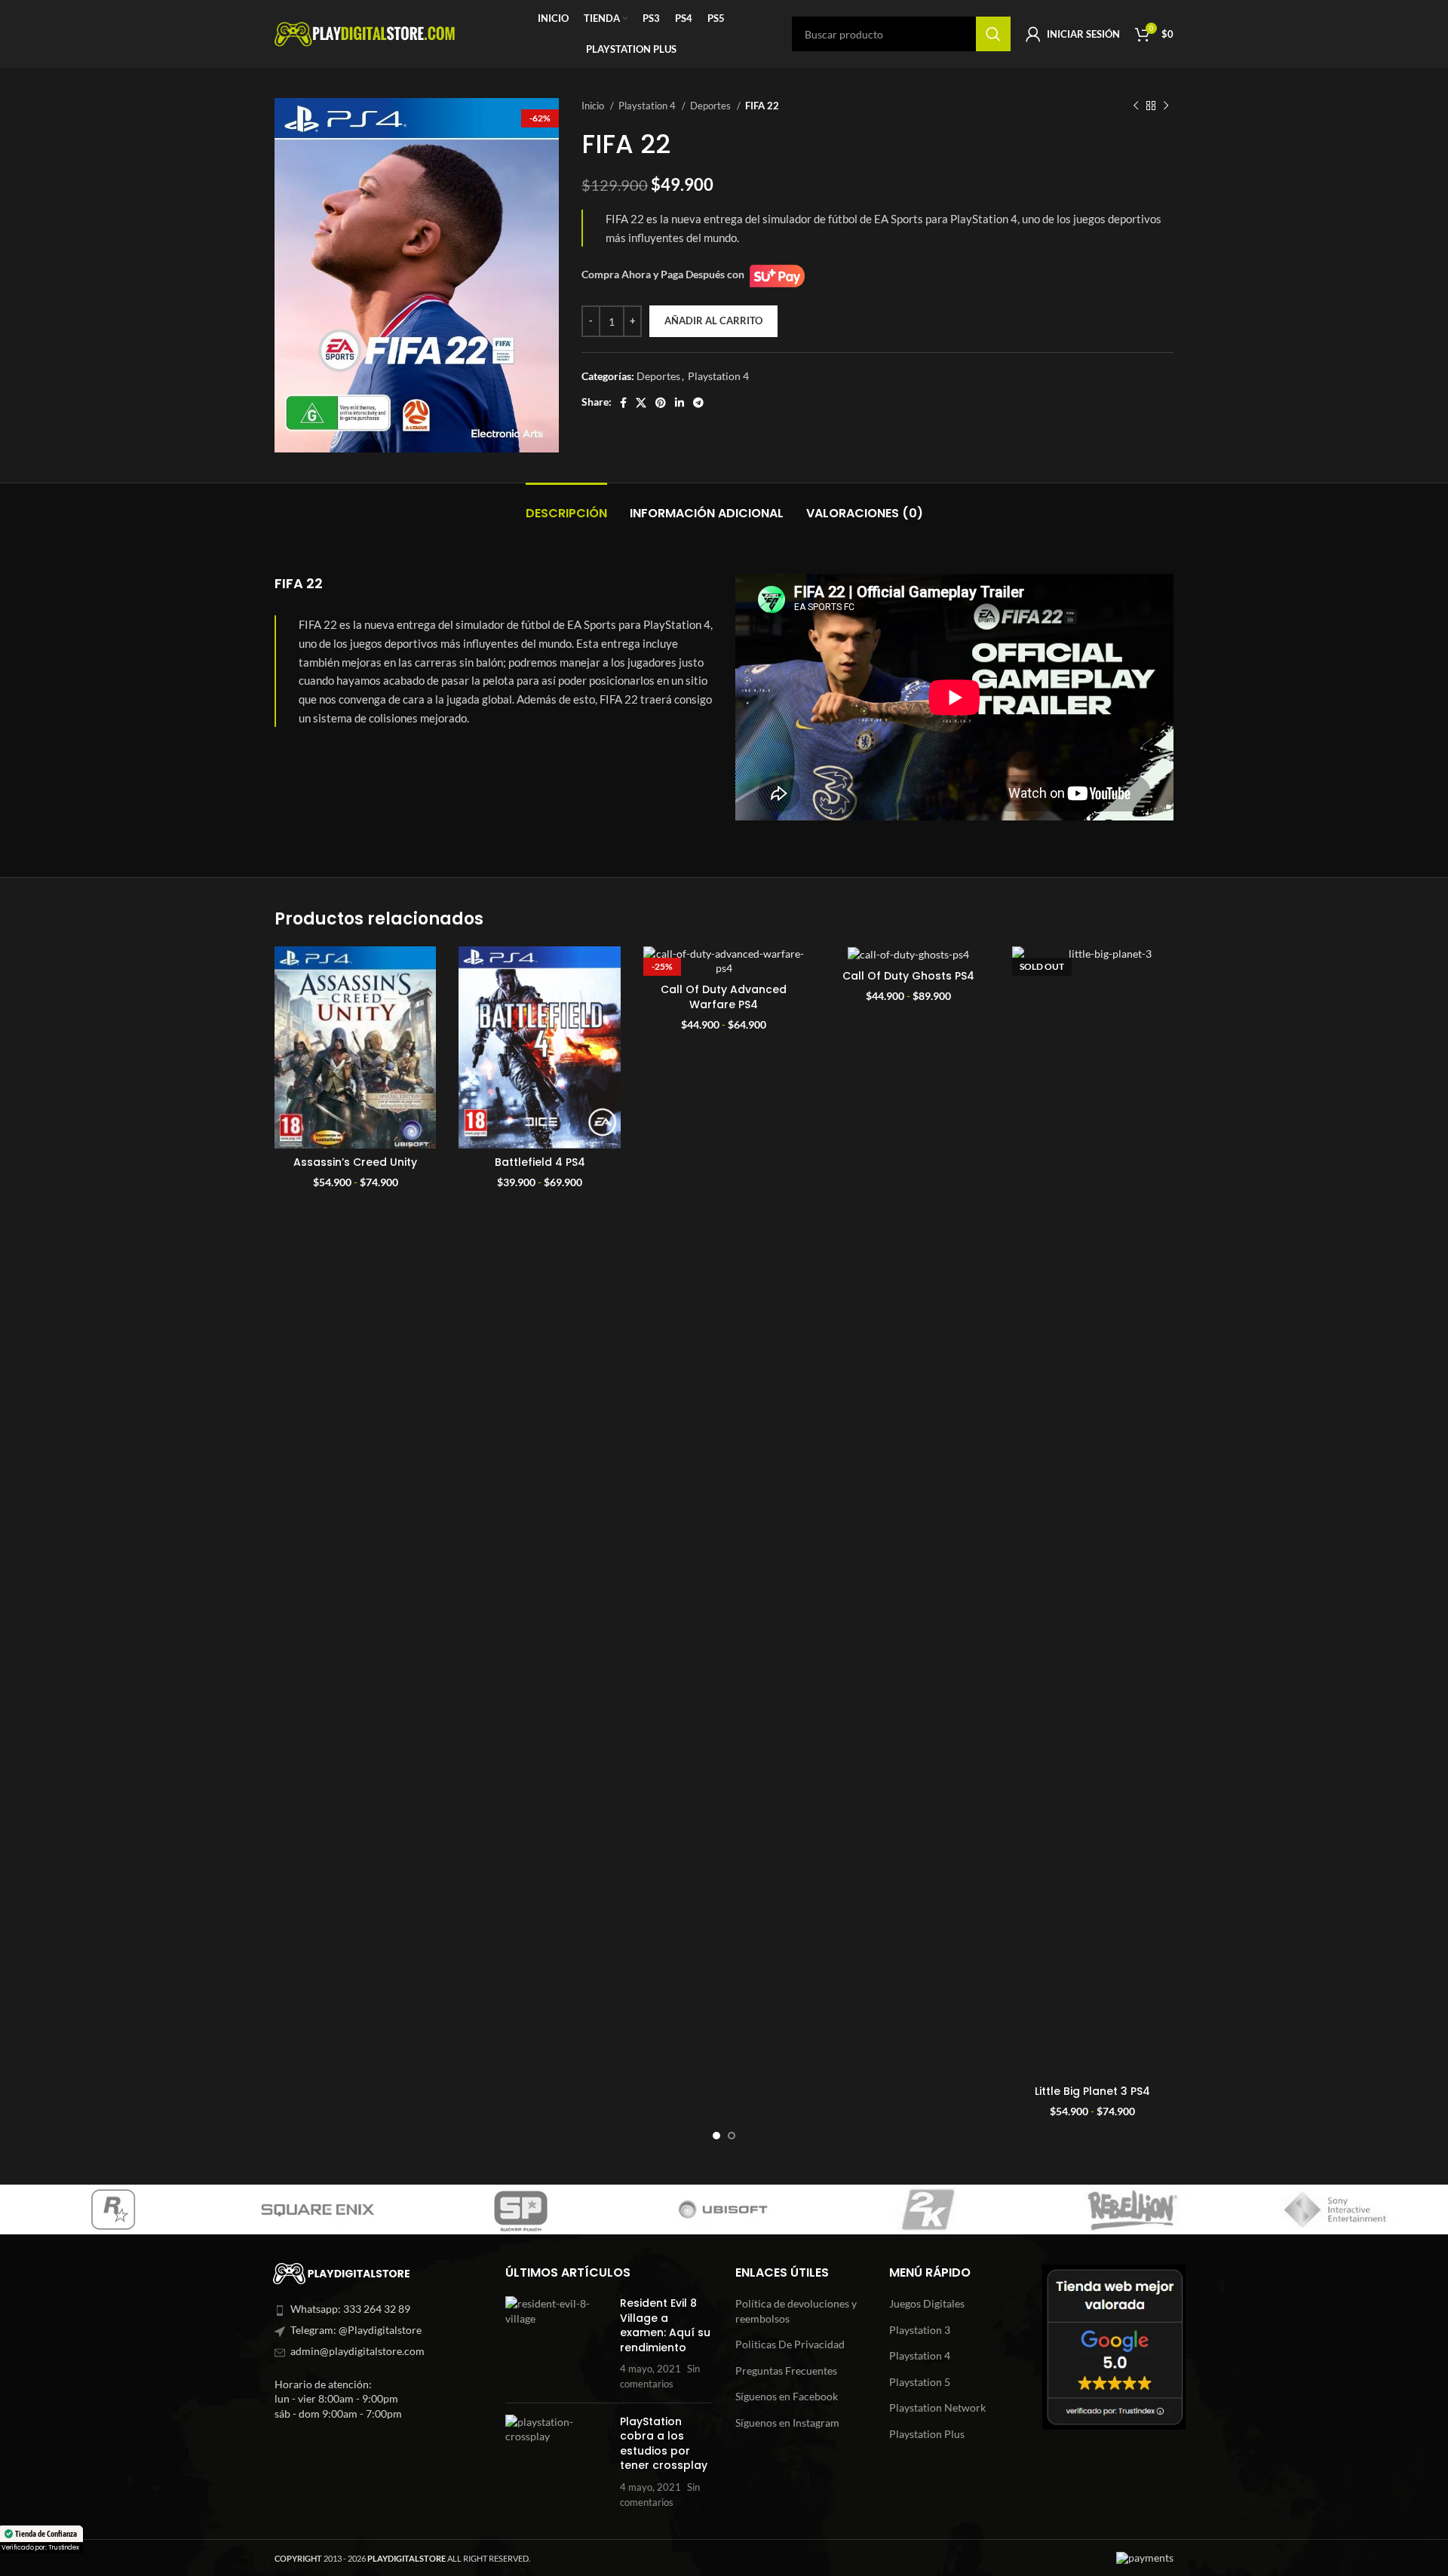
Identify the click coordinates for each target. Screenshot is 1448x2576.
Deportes (712, 106)
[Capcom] (928, 2210)
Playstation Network (937, 2407)
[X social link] (641, 403)
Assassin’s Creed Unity (355, 1162)
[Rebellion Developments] (113, 2210)
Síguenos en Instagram (787, 2423)
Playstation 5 (920, 2382)
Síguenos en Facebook (787, 2396)
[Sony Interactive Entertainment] (317, 2210)
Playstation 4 (648, 106)
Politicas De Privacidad (790, 2344)
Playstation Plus (927, 2434)
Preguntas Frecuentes (786, 2371)
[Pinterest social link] (661, 403)
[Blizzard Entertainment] (1131, 2210)
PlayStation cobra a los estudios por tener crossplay (664, 2444)
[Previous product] (1136, 106)
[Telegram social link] (698, 403)
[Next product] (1166, 106)
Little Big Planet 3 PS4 (1092, 2091)
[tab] (566, 506)
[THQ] (724, 2210)
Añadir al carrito (713, 320)
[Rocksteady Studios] (520, 2210)
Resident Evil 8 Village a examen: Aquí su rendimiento (665, 2325)
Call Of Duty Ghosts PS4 (908, 976)
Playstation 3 (920, 2330)
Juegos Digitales (927, 2303)
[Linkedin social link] (680, 403)
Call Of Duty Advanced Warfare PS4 (724, 997)
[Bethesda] (1335, 2210)
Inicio (594, 106)
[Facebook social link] (623, 403)
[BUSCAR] (993, 34)
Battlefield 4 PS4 (540, 1162)
